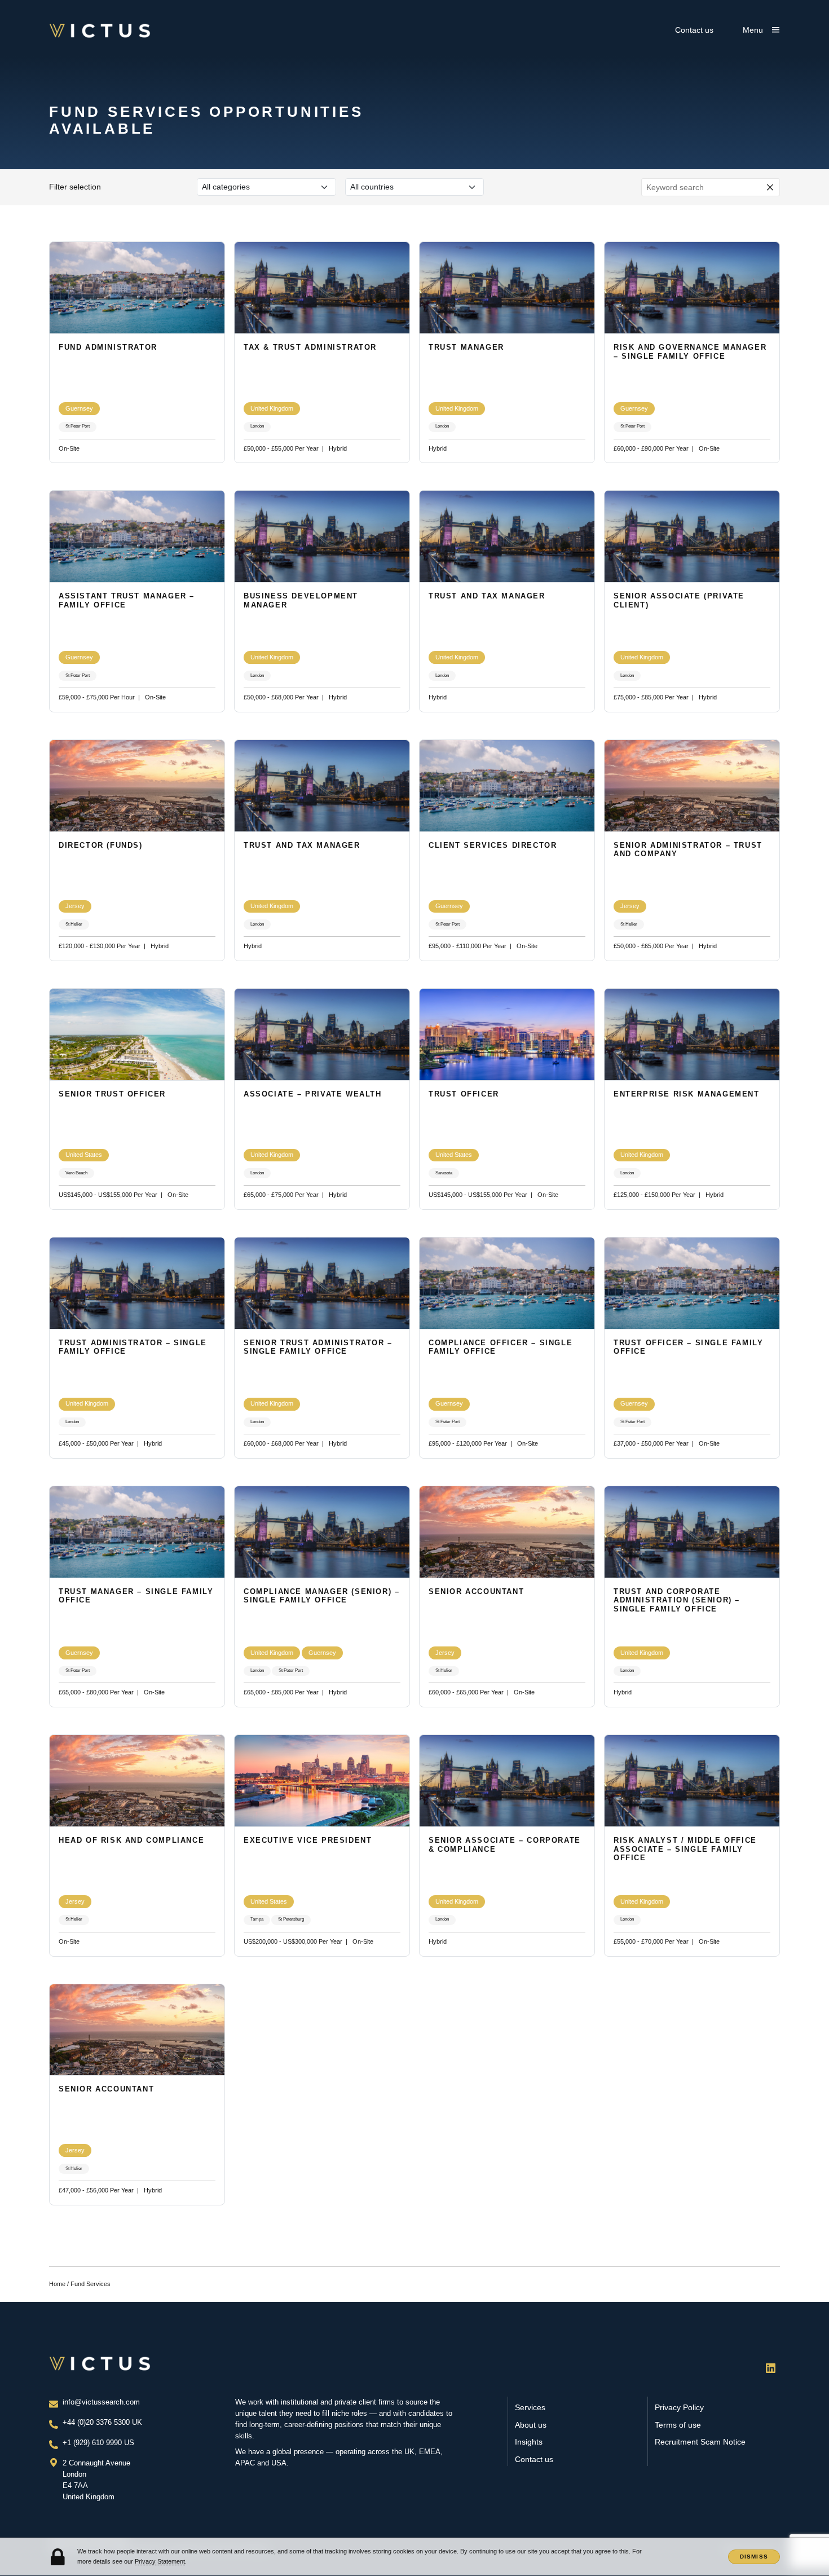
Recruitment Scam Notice (700, 2442)
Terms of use (678, 2425)
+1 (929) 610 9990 (93, 2443)
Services (530, 2408)
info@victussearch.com (101, 2402)
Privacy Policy (679, 2408)
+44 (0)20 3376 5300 (97, 2423)
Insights (529, 2442)
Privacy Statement (160, 2561)
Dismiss (754, 2557)
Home (57, 2284)
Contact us (694, 30)
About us (531, 2425)
